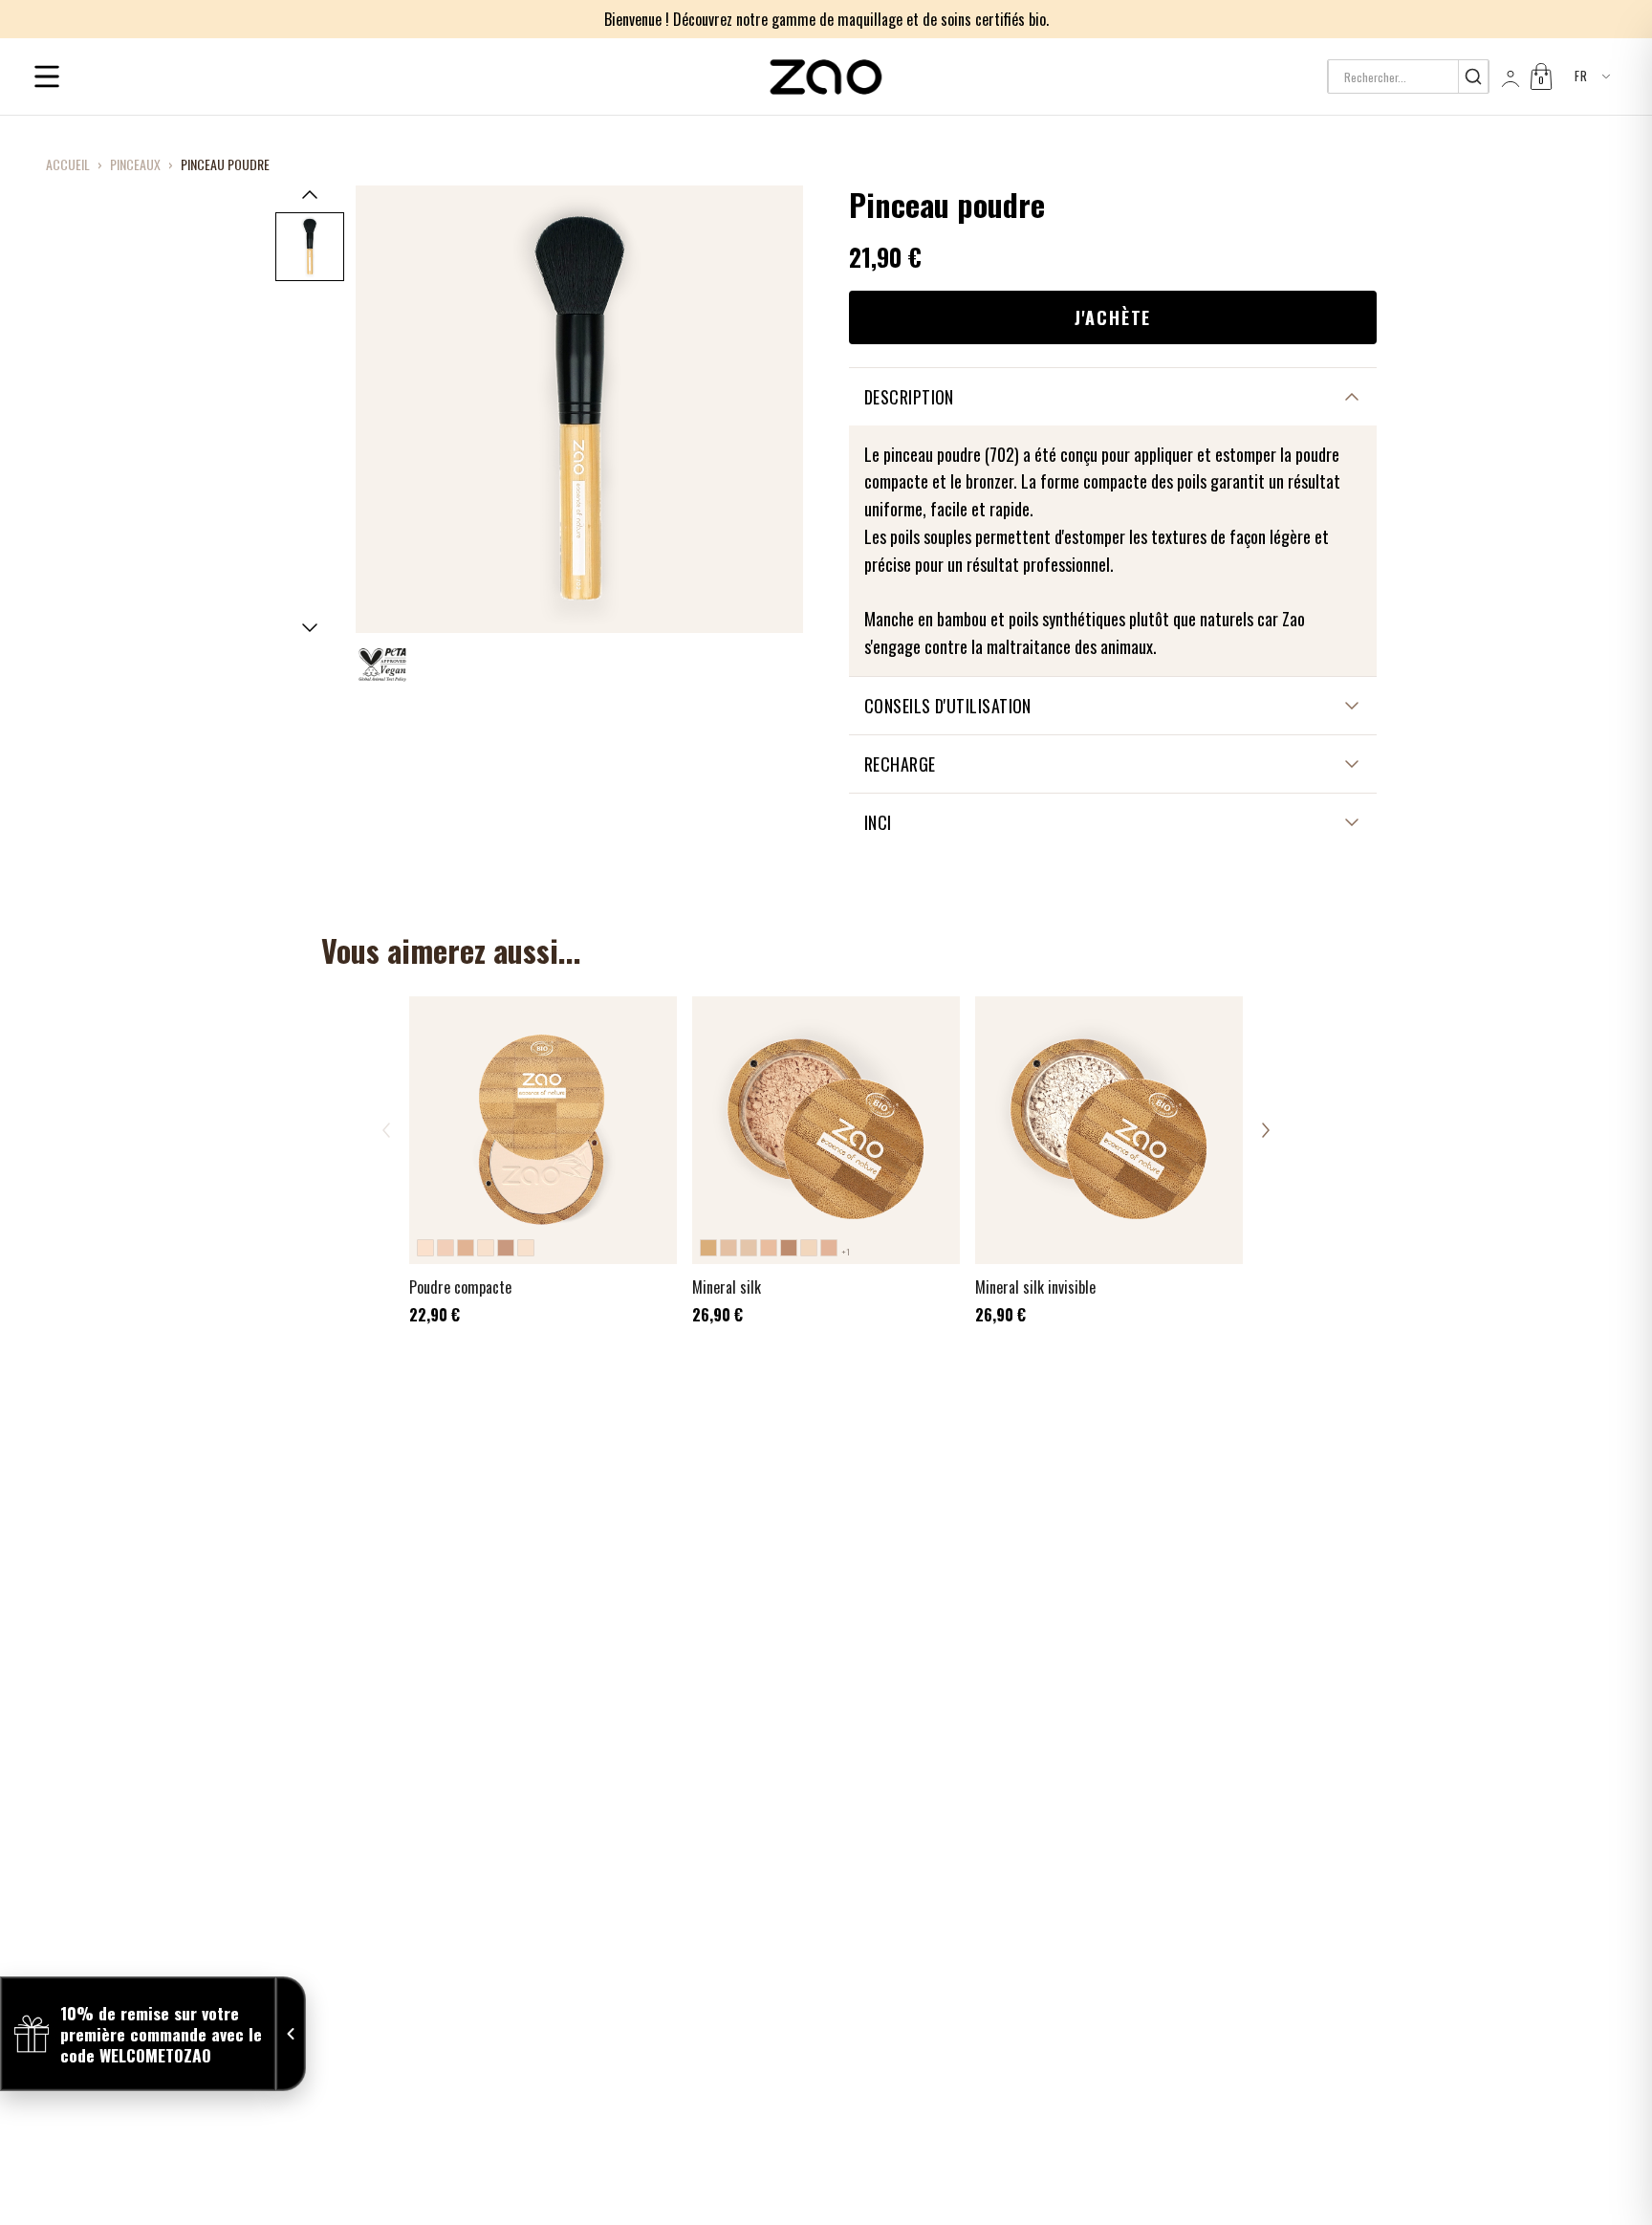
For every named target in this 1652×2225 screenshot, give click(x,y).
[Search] (1473, 76)
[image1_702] (310, 247)
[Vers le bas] (310, 628)
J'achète (1113, 317)
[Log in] (1509, 76)
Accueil (68, 164)
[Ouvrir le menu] (47, 76)
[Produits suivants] (1266, 1130)
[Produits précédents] (386, 1130)
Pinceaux (135, 164)
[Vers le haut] (310, 194)
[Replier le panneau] (291, 2034)
